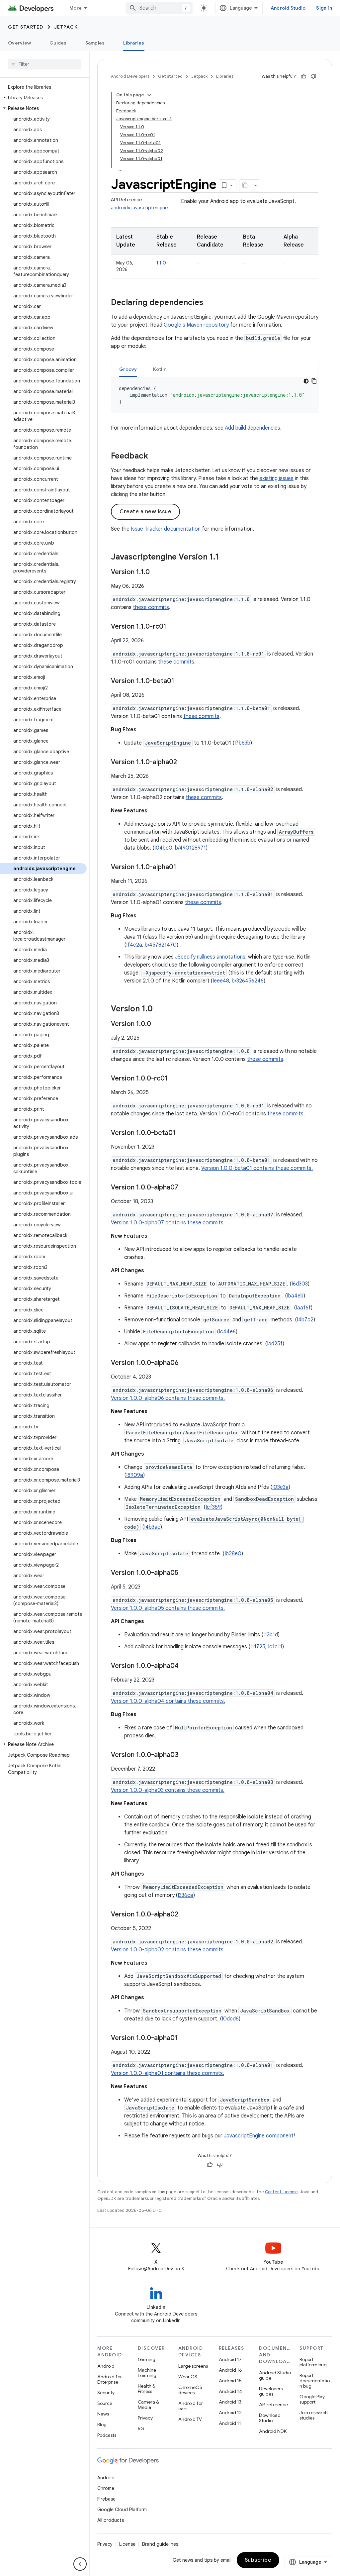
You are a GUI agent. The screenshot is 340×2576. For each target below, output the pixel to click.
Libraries (134, 43)
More (76, 8)
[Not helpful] (313, 76)
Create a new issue (145, 512)
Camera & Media (148, 2405)
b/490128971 (190, 848)
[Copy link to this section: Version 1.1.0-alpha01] (183, 868)
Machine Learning (147, 2373)
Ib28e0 (233, 1554)
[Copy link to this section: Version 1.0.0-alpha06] (185, 1363)
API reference (273, 2405)
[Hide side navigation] (80, 2564)
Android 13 (230, 2402)
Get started (26, 27)
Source (105, 2403)
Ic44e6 (227, 1332)
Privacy (145, 2418)
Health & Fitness (147, 2389)
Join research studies (314, 2415)
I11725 (258, 1647)
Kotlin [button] (160, 369)
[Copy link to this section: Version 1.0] (159, 1009)
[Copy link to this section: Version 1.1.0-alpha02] (184, 763)
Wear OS (188, 2377)
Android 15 (230, 2381)
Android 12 (230, 2413)
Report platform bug (313, 2362)
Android (106, 2366)
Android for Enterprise (110, 2379)
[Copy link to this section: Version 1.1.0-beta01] (181, 681)
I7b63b (242, 743)
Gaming (147, 2359)
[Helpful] (303, 76)
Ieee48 (221, 981)
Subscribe (258, 2560)
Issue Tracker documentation (166, 529)
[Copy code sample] (314, 381)
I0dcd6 (230, 2019)
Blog (102, 2424)
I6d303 (300, 1284)
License (127, 2544)
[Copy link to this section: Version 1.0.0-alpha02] (185, 1915)
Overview (19, 43)
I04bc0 (163, 848)
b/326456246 (248, 981)
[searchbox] (45, 64)
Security (106, 2393)
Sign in (324, 8)
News (103, 2414)
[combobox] (159, 8)
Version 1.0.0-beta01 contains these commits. (257, 1168)
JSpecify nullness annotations (210, 957)
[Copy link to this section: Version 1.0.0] (158, 1024)
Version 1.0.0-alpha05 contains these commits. (168, 1608)
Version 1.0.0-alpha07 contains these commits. (168, 1223)
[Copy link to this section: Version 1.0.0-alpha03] (185, 1755)
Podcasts (107, 2435)
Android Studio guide (275, 2375)
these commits (151, 607)
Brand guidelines (160, 2544)
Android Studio (288, 8)
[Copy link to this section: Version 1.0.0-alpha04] (185, 1666)
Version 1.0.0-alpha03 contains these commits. (168, 1790)
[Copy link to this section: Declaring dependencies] (210, 303)
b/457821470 (161, 945)
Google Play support (312, 2399)
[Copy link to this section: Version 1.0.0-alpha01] (184, 2038)
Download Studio (270, 2418)
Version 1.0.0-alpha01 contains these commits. (168, 2073)
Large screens (193, 2366)
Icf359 (213, 1507)
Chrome (106, 2488)
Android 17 (230, 2359)
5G (141, 2428)
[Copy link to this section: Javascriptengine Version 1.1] (225, 558)
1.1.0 (161, 263)
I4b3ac (152, 1527)
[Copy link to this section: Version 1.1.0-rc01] (173, 627)
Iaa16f (303, 1308)
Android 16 (230, 2370)
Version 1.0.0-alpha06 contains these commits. (168, 1398)
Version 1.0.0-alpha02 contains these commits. (168, 1950)
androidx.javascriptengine (139, 208)
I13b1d (271, 1635)
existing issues (276, 478)
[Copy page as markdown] (245, 185)
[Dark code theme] (306, 381)
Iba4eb (295, 1296)
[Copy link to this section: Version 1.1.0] (156, 572)
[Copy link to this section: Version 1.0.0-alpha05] (185, 1573)
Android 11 (230, 2423)
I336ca (185, 1895)
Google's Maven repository (196, 325)
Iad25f (275, 1344)
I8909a (135, 1475)
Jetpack (66, 27)
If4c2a (134, 945)
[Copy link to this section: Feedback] (155, 457)
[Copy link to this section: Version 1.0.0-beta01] (182, 1133)
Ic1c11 (275, 1647)
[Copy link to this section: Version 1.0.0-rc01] (174, 1079)
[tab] (128, 369)
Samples (95, 43)
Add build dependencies (253, 428)
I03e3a (280, 1487)
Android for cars (191, 2406)
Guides (58, 43)
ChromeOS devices (190, 2390)
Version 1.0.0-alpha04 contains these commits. (168, 1701)
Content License (281, 2192)
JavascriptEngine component (259, 2136)
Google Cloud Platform (122, 2510)
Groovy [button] (128, 369)
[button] (43, 98)
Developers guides (271, 2391)
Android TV (190, 2419)
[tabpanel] (215, 395)
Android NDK (273, 2431)
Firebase (106, 2499)
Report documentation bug (315, 2381)
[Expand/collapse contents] (149, 95)
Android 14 (230, 2391)
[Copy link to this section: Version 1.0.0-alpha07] (185, 1188)
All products (111, 2520)
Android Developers (130, 76)
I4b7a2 (305, 1320)
